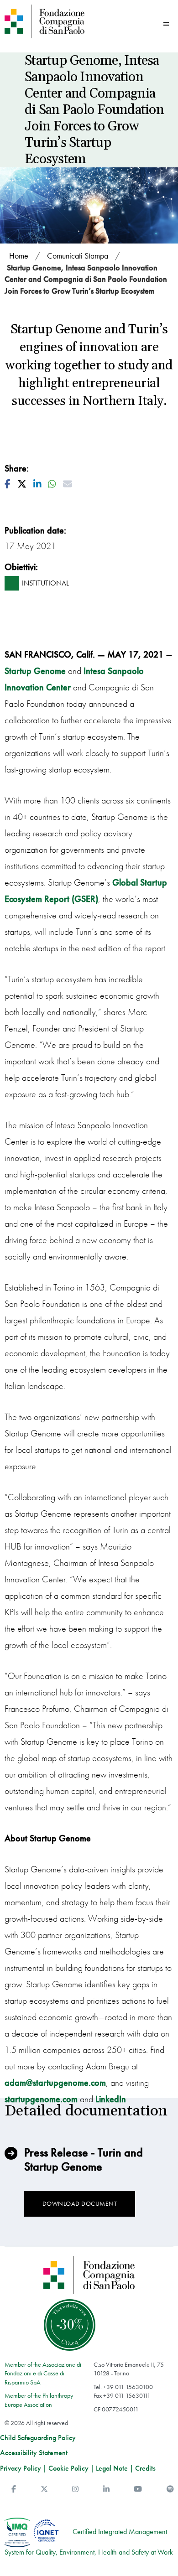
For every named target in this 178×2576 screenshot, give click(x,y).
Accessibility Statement (34, 2453)
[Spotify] (170, 2489)
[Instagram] (75, 2489)
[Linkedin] (106, 2489)
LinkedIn (111, 2099)
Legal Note (112, 2468)
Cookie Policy (68, 2468)
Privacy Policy (21, 2468)
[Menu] (166, 24)
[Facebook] (14, 2489)
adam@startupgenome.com (55, 2083)
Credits (145, 2468)
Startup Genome (35, 671)
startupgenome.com (41, 2099)
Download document (80, 2203)
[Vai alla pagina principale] (44, 21)
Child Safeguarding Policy (38, 2438)
